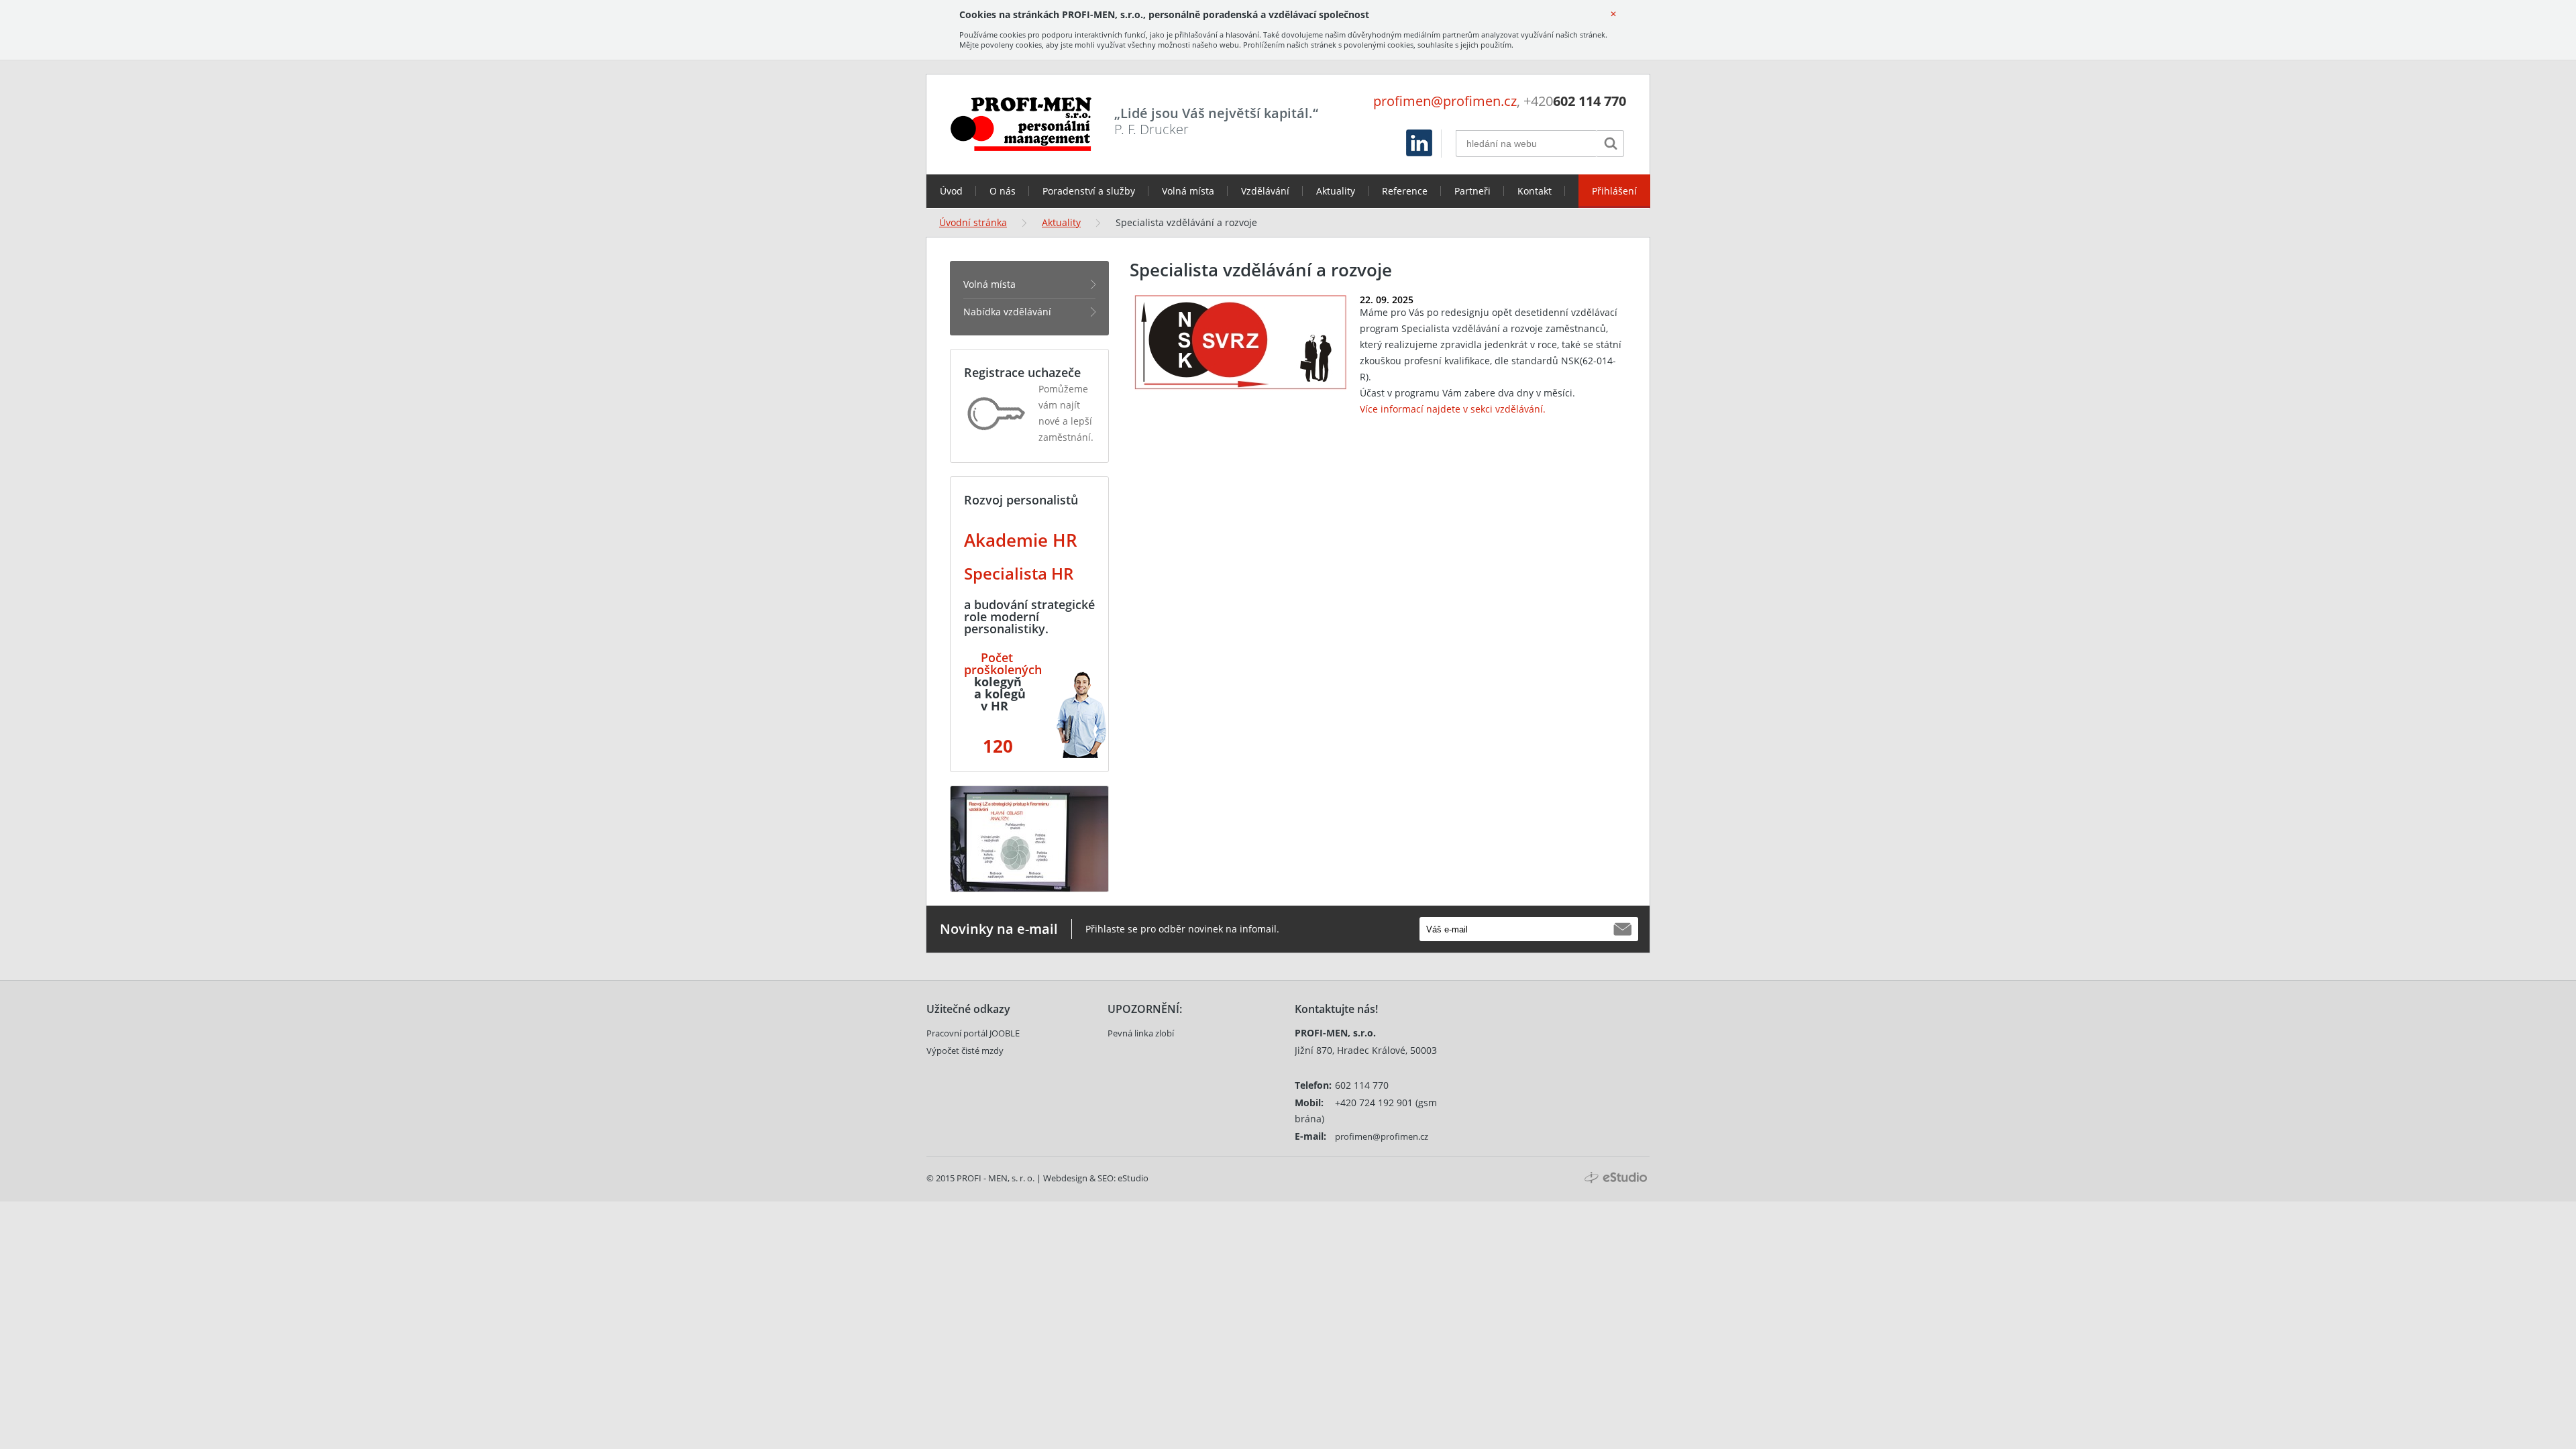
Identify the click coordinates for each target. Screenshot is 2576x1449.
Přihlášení (1614, 191)
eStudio (1133, 1178)
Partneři (1472, 191)
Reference (1405, 191)
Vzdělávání (1265, 191)
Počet (997, 657)
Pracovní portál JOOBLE (973, 1033)
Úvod (951, 191)
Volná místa (1188, 191)
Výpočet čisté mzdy (965, 1051)
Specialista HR (1019, 573)
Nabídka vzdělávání (1007, 312)
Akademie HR (1021, 540)
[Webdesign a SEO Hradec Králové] (1616, 1178)
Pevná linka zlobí (1141, 1033)
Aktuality (1336, 191)
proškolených (1003, 669)
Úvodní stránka (973, 222)
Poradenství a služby (1089, 191)
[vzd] (979, 657)
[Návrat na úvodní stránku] (1021, 124)
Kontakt (1535, 191)
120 (996, 746)
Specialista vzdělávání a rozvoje (1186, 222)
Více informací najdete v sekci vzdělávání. (1453, 409)
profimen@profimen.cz (1445, 101)
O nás (1003, 191)
